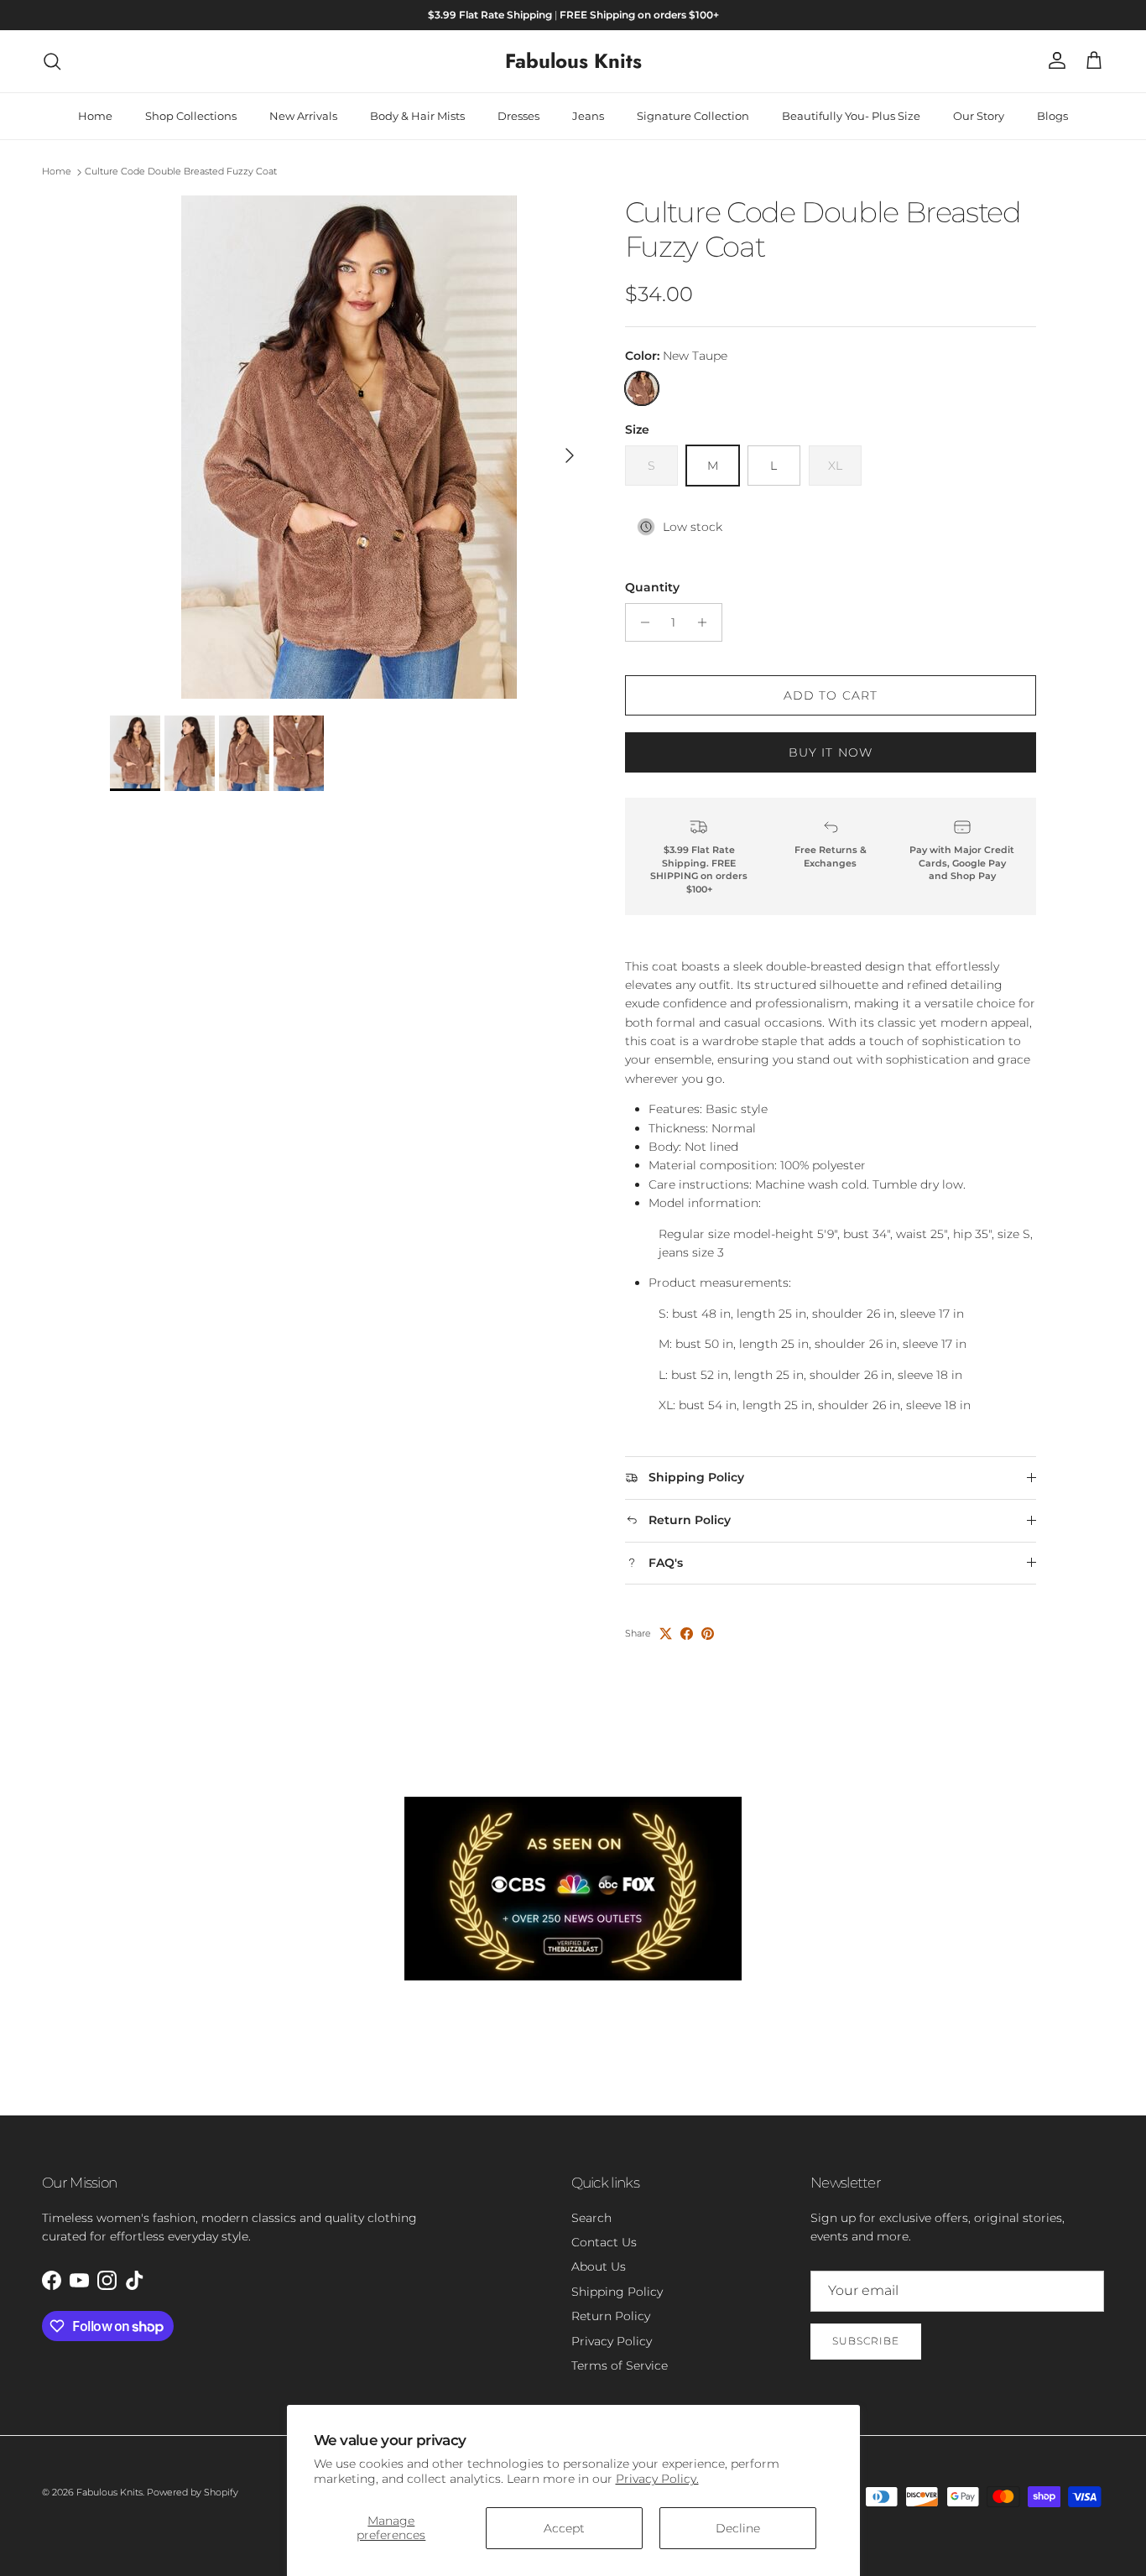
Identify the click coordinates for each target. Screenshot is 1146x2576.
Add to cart (831, 695)
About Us (599, 2266)
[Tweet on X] (666, 1634)
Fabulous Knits (109, 2492)
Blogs (1052, 116)
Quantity (652, 587)
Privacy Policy (612, 2341)
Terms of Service (620, 2365)
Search (591, 2218)
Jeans (588, 116)
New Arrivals (303, 116)
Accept (564, 2528)
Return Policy (611, 2316)
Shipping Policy (617, 2292)
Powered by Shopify (193, 2492)
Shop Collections (191, 116)
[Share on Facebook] (687, 1634)
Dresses (518, 116)
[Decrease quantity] (641, 622)
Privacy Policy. (657, 2479)
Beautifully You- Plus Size (851, 116)
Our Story (979, 116)
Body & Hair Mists (417, 116)
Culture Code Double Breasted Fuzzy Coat (181, 172)
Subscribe (866, 2341)
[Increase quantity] (707, 622)
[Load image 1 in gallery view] (349, 447)
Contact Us (604, 2242)
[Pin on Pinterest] (708, 1634)
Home (95, 116)
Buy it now (831, 752)
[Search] (52, 61)
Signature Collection (693, 116)
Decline (738, 2528)
